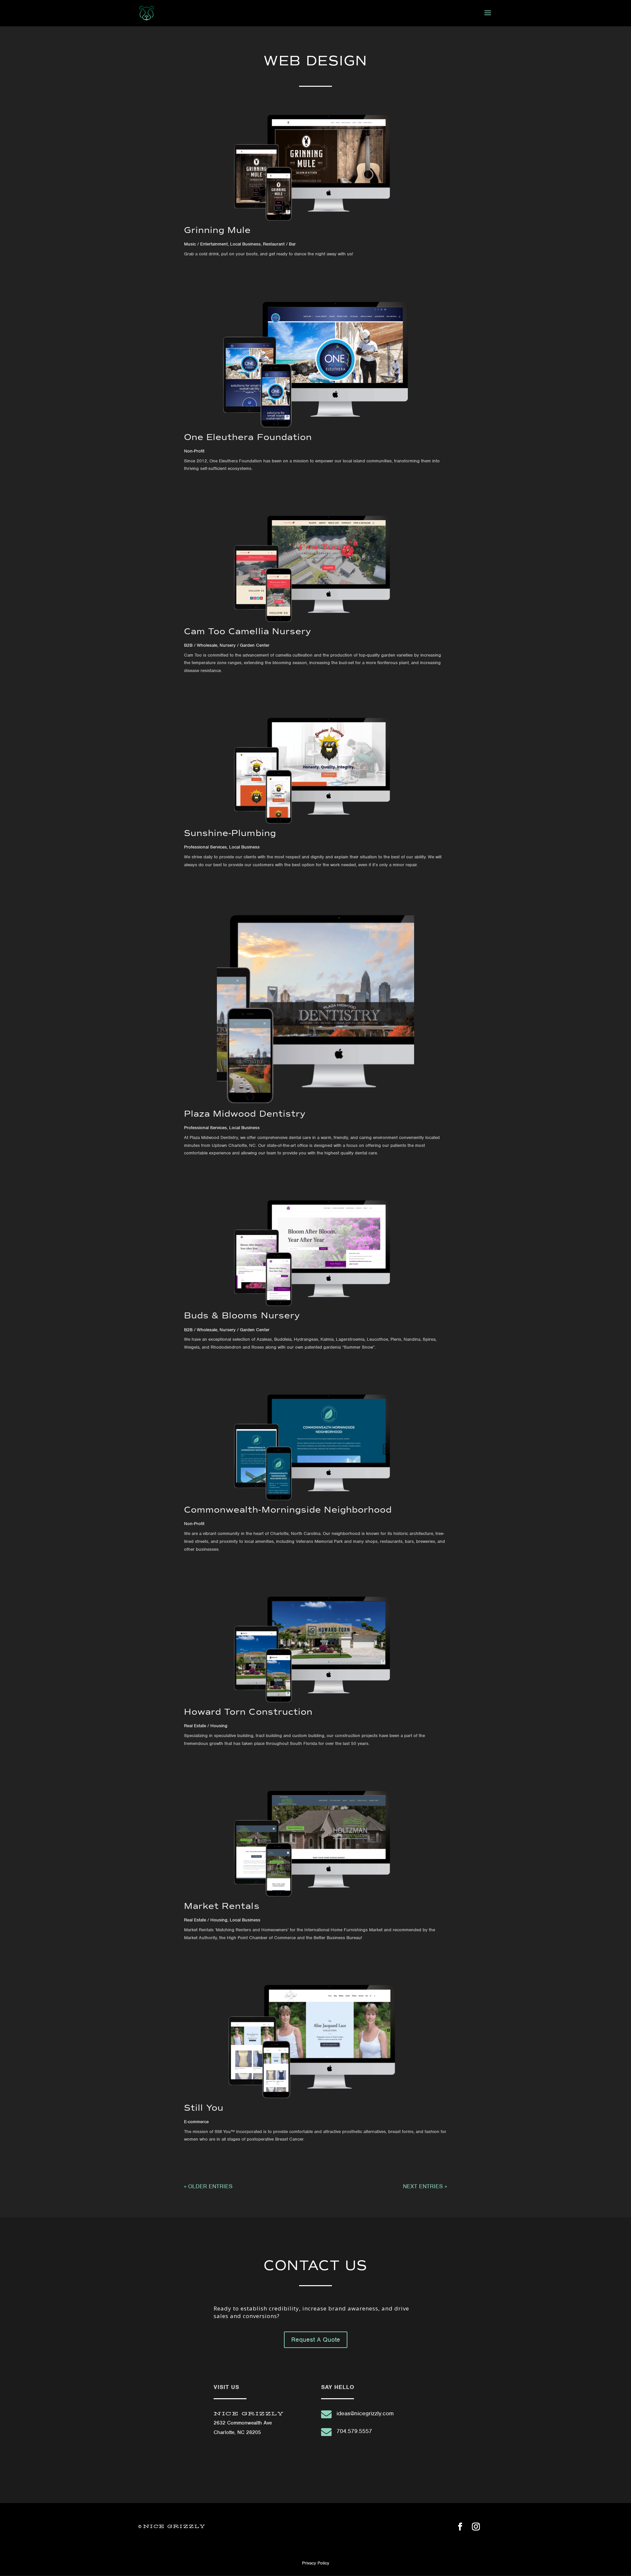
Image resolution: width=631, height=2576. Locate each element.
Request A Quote (316, 2340)
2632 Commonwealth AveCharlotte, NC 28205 (249, 2423)
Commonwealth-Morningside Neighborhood (288, 1510)
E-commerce (196, 2122)
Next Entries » (425, 2186)
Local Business (245, 244)
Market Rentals (222, 1906)
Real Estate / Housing (206, 1726)
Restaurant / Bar (279, 244)
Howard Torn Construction (248, 1712)
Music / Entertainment (206, 244)
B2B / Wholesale (201, 645)
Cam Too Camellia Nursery (248, 631)
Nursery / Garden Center (245, 645)
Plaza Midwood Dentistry (245, 1114)
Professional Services (205, 847)
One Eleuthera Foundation (248, 437)
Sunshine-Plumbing (230, 833)
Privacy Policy (316, 2563)
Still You (204, 2108)
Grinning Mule (218, 230)
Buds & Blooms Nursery (242, 1315)
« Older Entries (208, 2186)
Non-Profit (194, 451)
